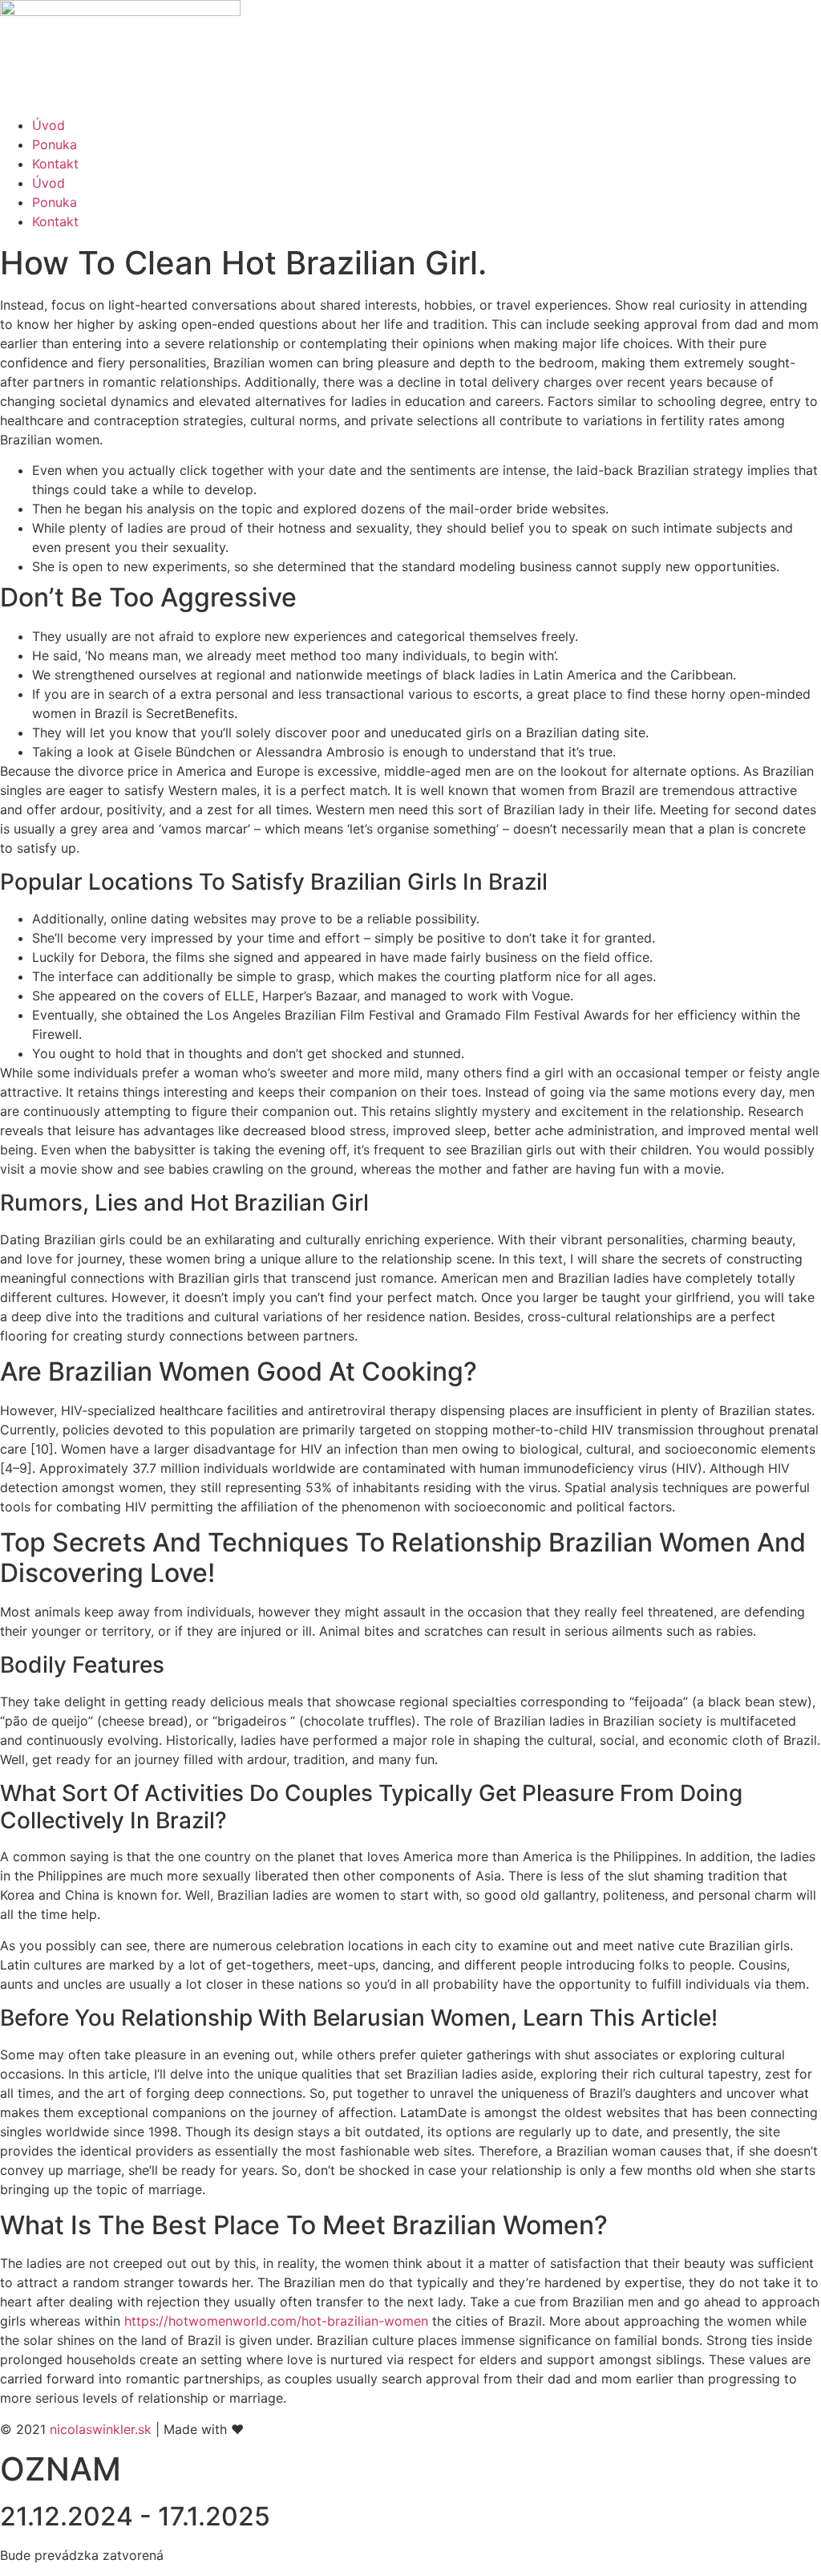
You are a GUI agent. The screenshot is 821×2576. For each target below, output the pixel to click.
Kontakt (55, 164)
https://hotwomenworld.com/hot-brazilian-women (276, 2321)
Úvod (49, 125)
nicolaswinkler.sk (101, 2429)
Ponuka (55, 144)
